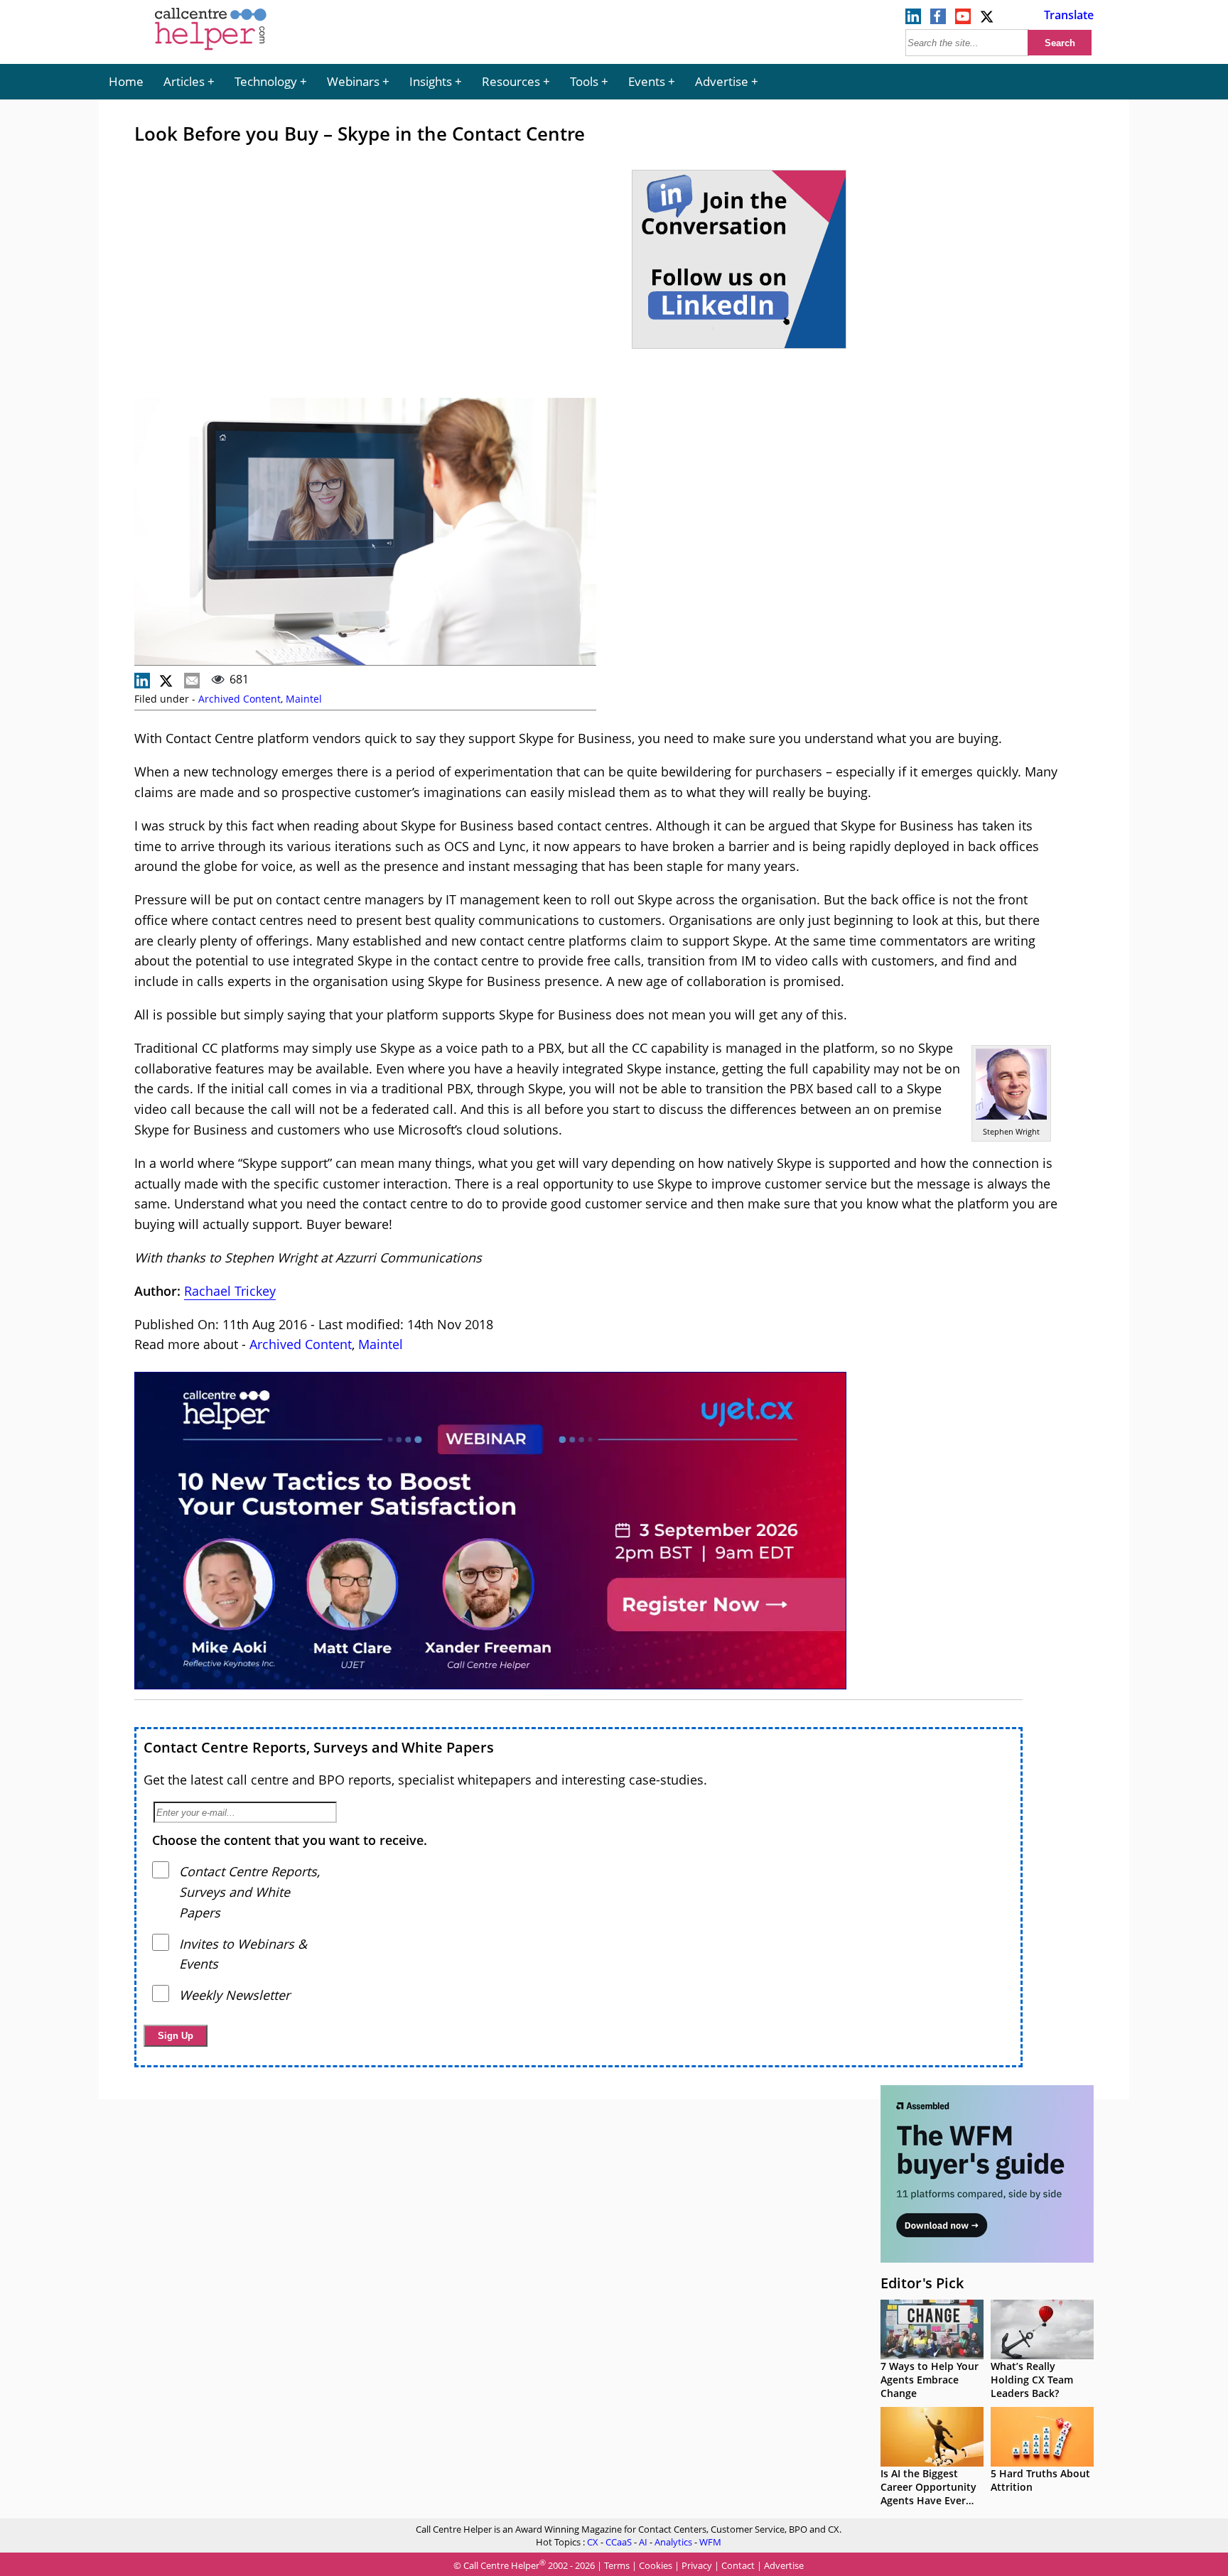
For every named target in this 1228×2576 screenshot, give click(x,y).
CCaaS (619, 2542)
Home (126, 81)
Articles (184, 81)
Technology (266, 81)
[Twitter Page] (988, 20)
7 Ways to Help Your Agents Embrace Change (930, 2380)
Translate (1069, 15)
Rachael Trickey (230, 1291)
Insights (431, 81)
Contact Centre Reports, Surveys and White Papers (319, 1747)
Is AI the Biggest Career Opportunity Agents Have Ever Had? (928, 2494)
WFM (710, 2542)
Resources (511, 81)
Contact (738, 2565)
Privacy (697, 2565)
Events (647, 81)
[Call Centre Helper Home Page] (211, 51)
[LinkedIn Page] (913, 20)
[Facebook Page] (938, 20)
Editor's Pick (922, 2283)
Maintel (304, 699)
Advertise (722, 81)
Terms (617, 2565)
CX (593, 2542)
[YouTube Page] (963, 20)
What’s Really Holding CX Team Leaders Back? (1032, 2380)
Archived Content (239, 699)
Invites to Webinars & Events (243, 1954)
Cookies (656, 2565)
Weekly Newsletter (235, 1995)
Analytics (673, 2542)
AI (643, 2542)
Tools (584, 81)
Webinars (353, 81)
